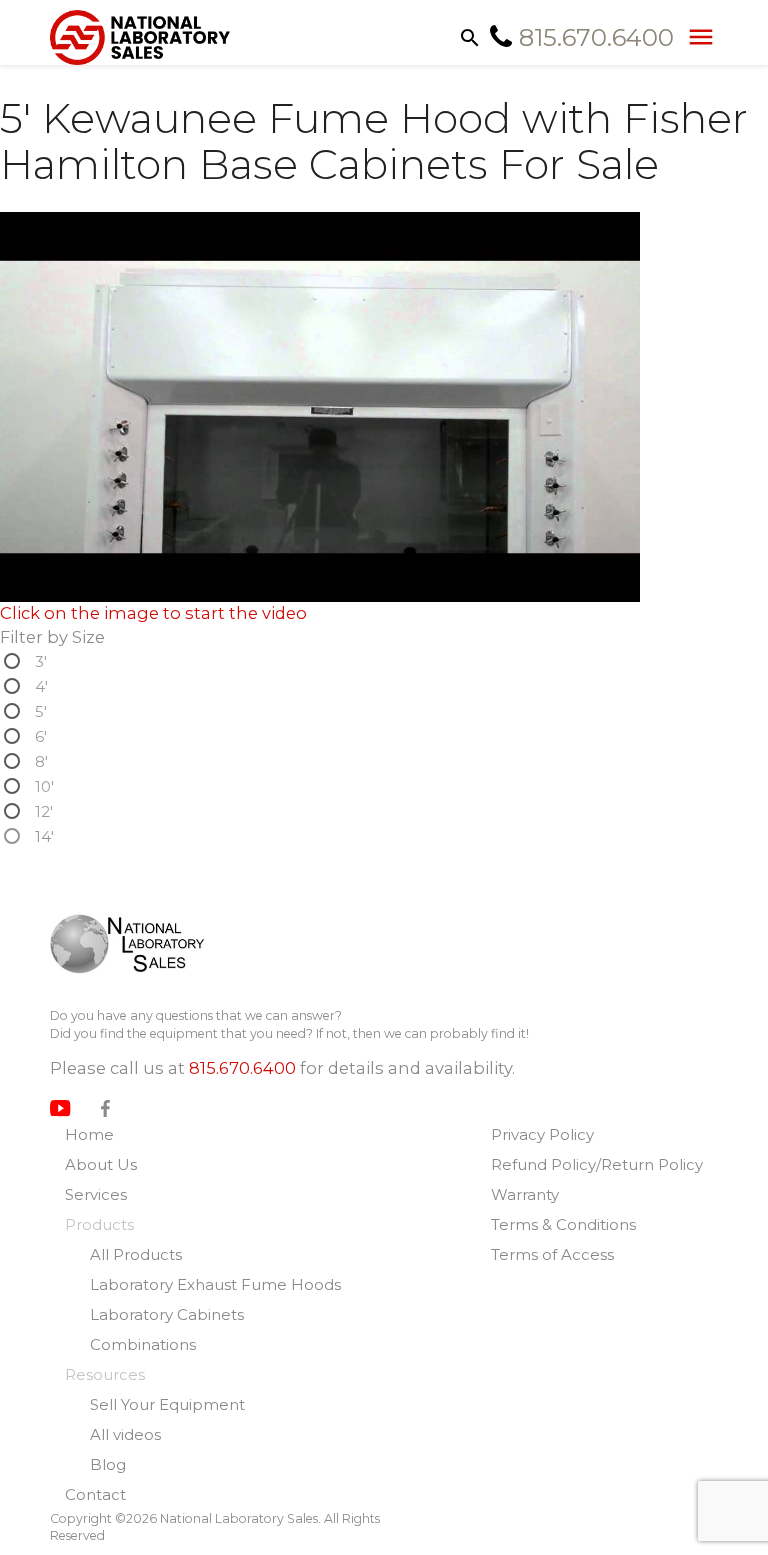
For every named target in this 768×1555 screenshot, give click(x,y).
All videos (125, 1434)
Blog (108, 1464)
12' (44, 811)
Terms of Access (552, 1254)
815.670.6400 (242, 1068)
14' (44, 836)
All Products (136, 1254)
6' (41, 736)
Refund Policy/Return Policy (597, 1164)
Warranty (525, 1194)
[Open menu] (696, 36)
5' (41, 711)
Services (96, 1194)
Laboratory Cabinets (167, 1314)
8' (41, 761)
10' (44, 786)
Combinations (143, 1344)
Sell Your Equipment (167, 1404)
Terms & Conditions (563, 1224)
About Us (101, 1164)
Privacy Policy (542, 1134)
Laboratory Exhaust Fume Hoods (215, 1284)
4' (41, 686)
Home (89, 1134)
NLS (142, 944)
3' (41, 661)
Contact (95, 1494)
